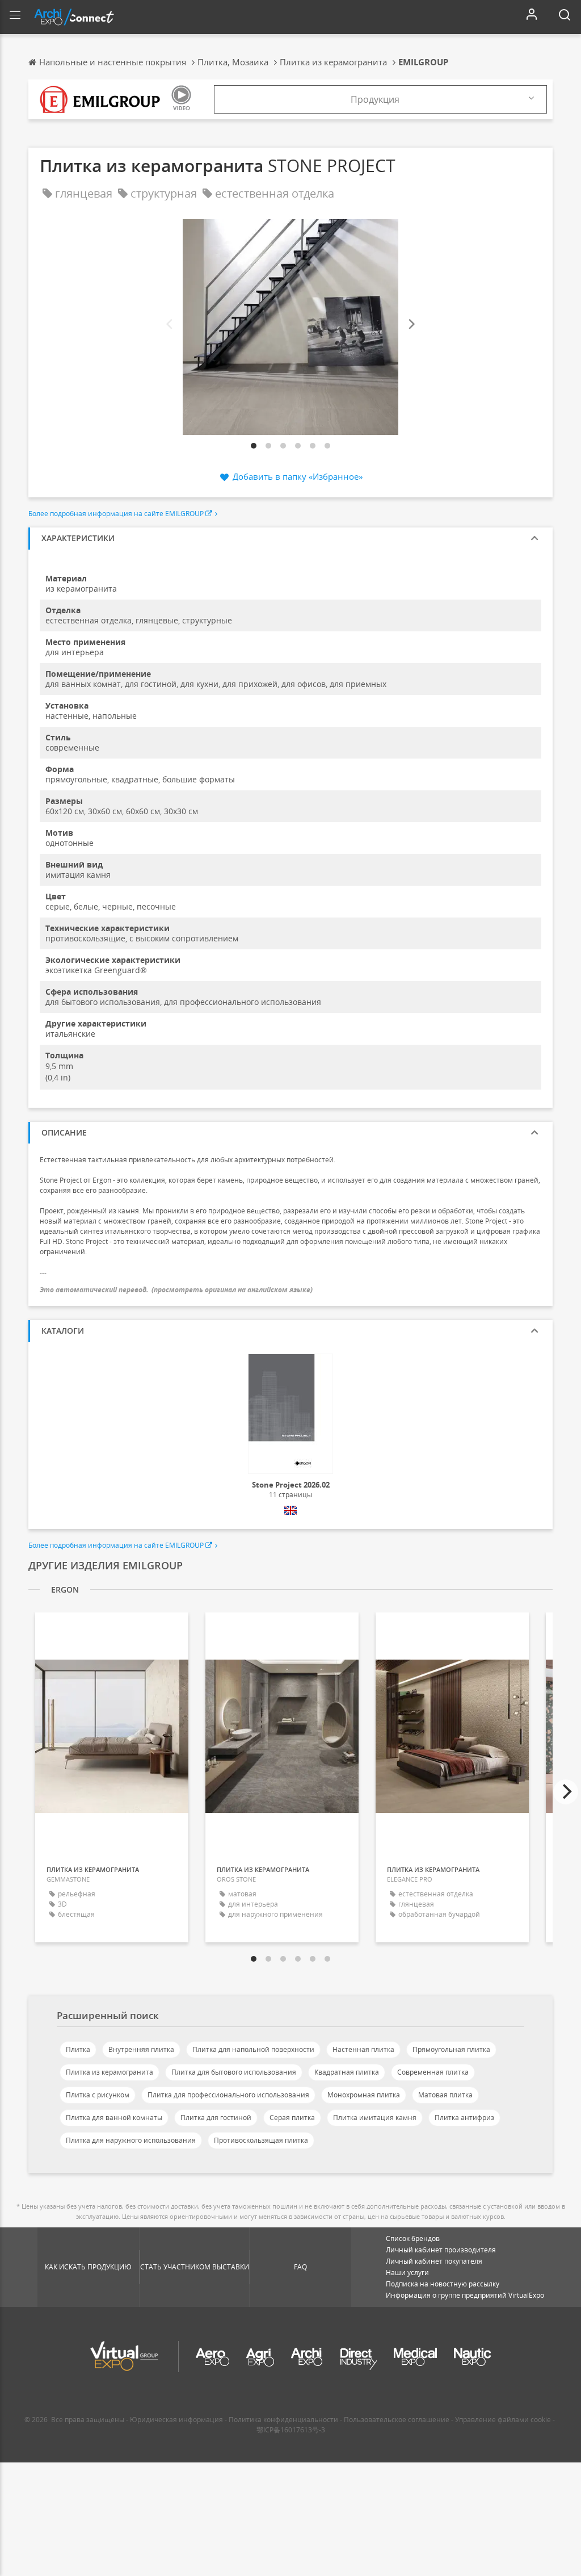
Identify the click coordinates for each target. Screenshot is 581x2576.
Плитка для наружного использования (131, 2140)
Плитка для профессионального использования (228, 2095)
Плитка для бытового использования (234, 2072)
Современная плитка (433, 2072)
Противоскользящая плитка (261, 2140)
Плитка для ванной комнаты (114, 2118)
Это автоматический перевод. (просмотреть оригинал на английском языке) (176, 1290)
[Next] (411, 324)
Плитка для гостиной (216, 2118)
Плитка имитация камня (375, 2118)
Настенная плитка (363, 2049)
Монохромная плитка (364, 2095)
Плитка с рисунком (98, 2095)
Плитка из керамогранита (110, 2072)
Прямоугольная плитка (451, 2049)
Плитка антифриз (464, 2118)
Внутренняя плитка (141, 2049)
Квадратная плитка (347, 2072)
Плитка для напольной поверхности (253, 2049)
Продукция (375, 99)
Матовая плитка (445, 2095)
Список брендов (413, 2238)
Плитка (78, 2049)
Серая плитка (292, 2118)
